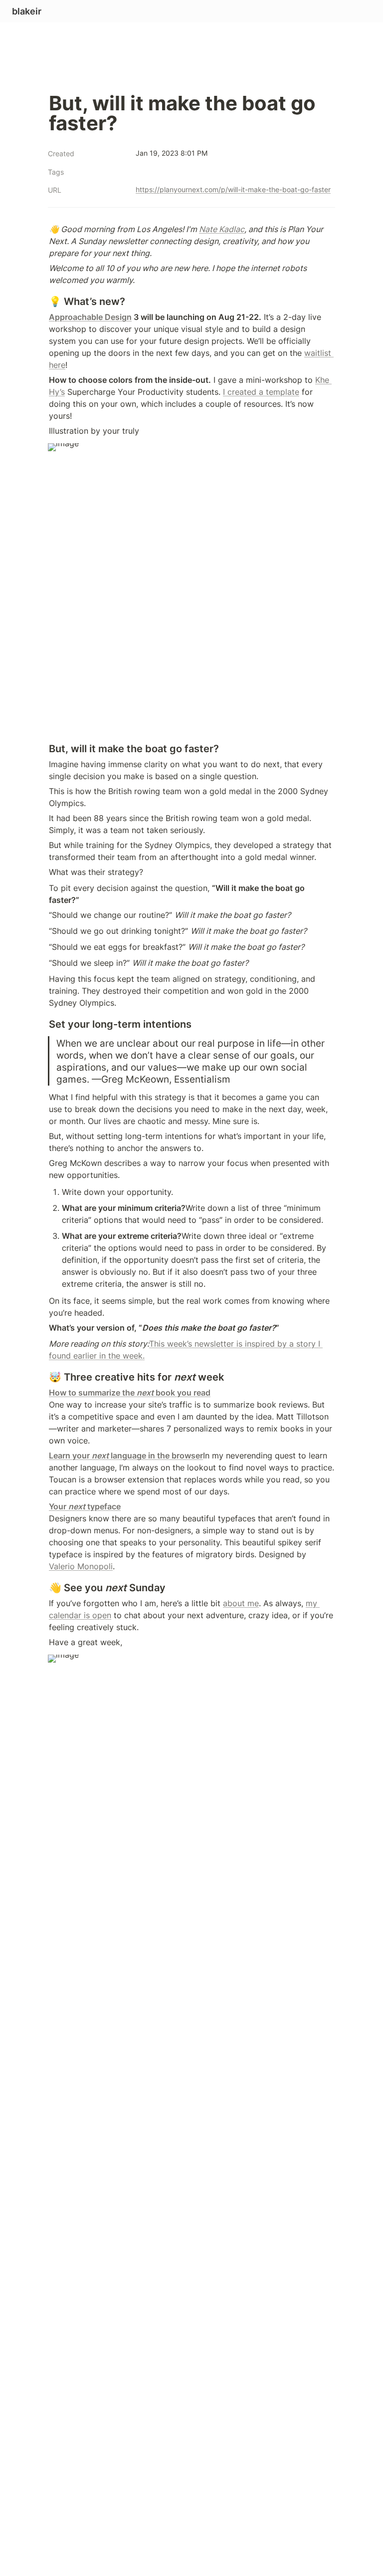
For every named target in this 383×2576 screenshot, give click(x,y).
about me (241, 1603)
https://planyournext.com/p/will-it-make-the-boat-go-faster (233, 189)
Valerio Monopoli (81, 1566)
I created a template (261, 392)
